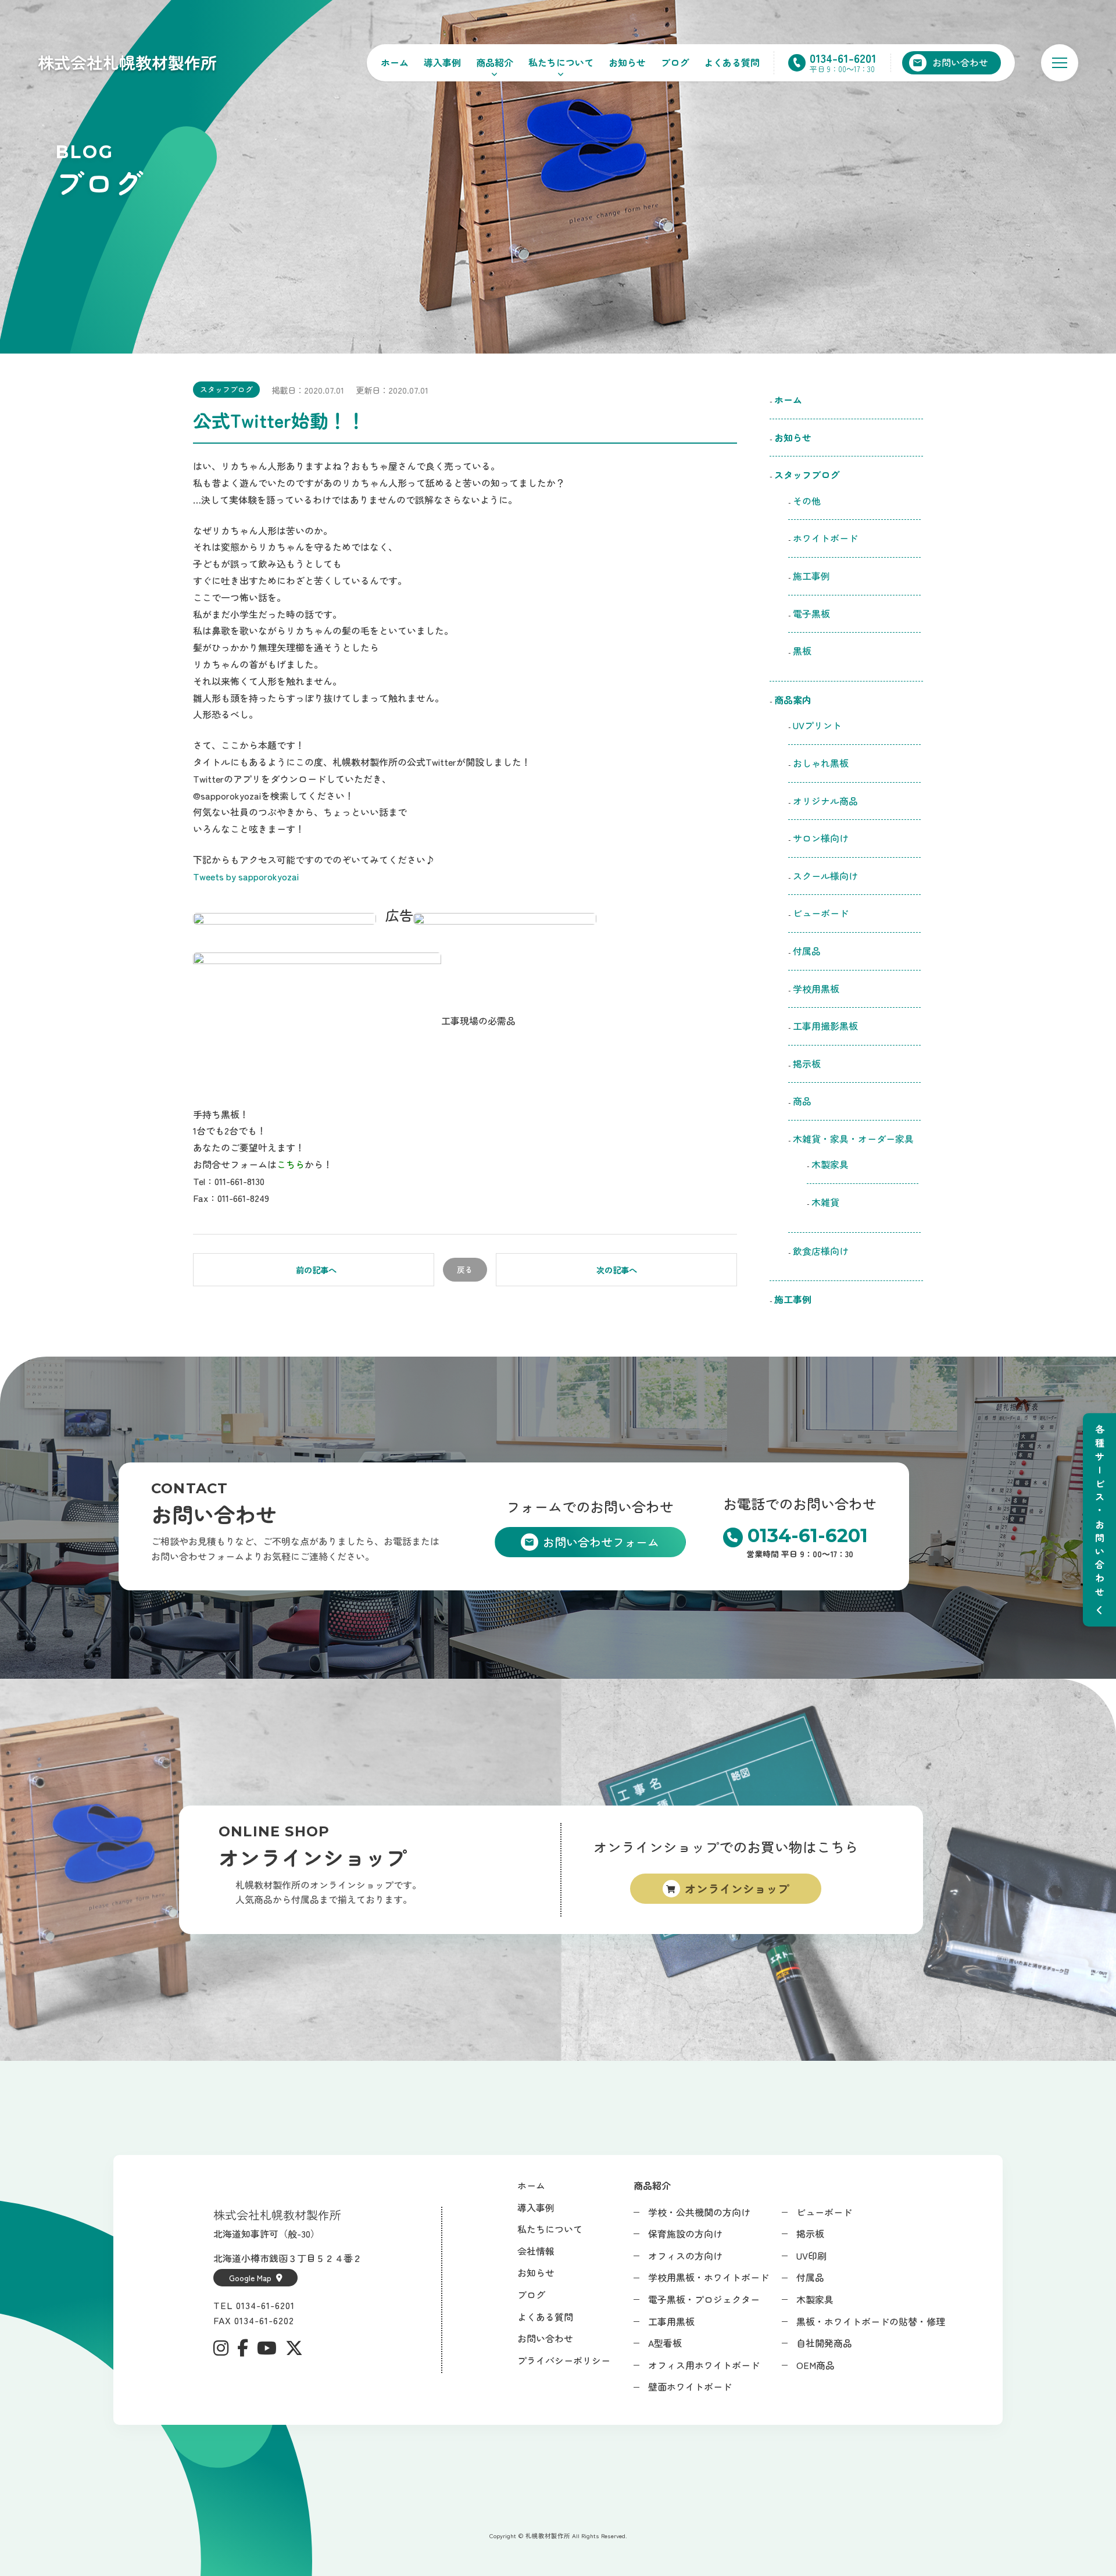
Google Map (250, 2278)
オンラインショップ (737, 1888)
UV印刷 (811, 2256)
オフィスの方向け (685, 2256)
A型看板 (665, 2343)
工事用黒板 (671, 2321)
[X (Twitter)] (294, 2348)
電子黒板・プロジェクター (704, 2299)
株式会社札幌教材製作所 (127, 62)
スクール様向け (825, 876)
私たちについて (561, 62)
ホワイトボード (825, 538)
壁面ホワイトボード (690, 2386)
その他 (807, 501)
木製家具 (830, 1164)
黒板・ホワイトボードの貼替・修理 (871, 2321)
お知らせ (627, 62)
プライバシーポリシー (564, 2360)
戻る (465, 1269)
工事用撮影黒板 (825, 1026)
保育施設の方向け (685, 2234)
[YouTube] (267, 2348)
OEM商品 (815, 2365)
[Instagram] (221, 2348)
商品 (802, 1101)
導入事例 (442, 62)
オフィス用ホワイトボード (704, 2365)
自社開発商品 (824, 2343)
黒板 (802, 651)
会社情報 (536, 2251)
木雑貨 (825, 1202)
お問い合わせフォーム (601, 1542)
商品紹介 (495, 62)
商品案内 (793, 700)
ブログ (675, 62)
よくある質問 (732, 62)
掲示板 (807, 1064)
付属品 (807, 951)
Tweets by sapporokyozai (246, 876)
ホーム (395, 62)
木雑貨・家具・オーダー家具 (853, 1139)
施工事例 (811, 576)
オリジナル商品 (825, 801)
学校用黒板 (816, 989)
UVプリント (817, 725)
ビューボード (821, 913)
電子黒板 (811, 613)
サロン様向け (821, 838)
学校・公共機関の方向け (699, 2212)
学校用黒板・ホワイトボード (709, 2277)
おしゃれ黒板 (821, 763)
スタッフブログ (226, 389)
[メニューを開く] (1060, 63)
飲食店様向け (825, 1251)
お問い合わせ (545, 2338)
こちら (291, 1164)
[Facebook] (243, 2348)
